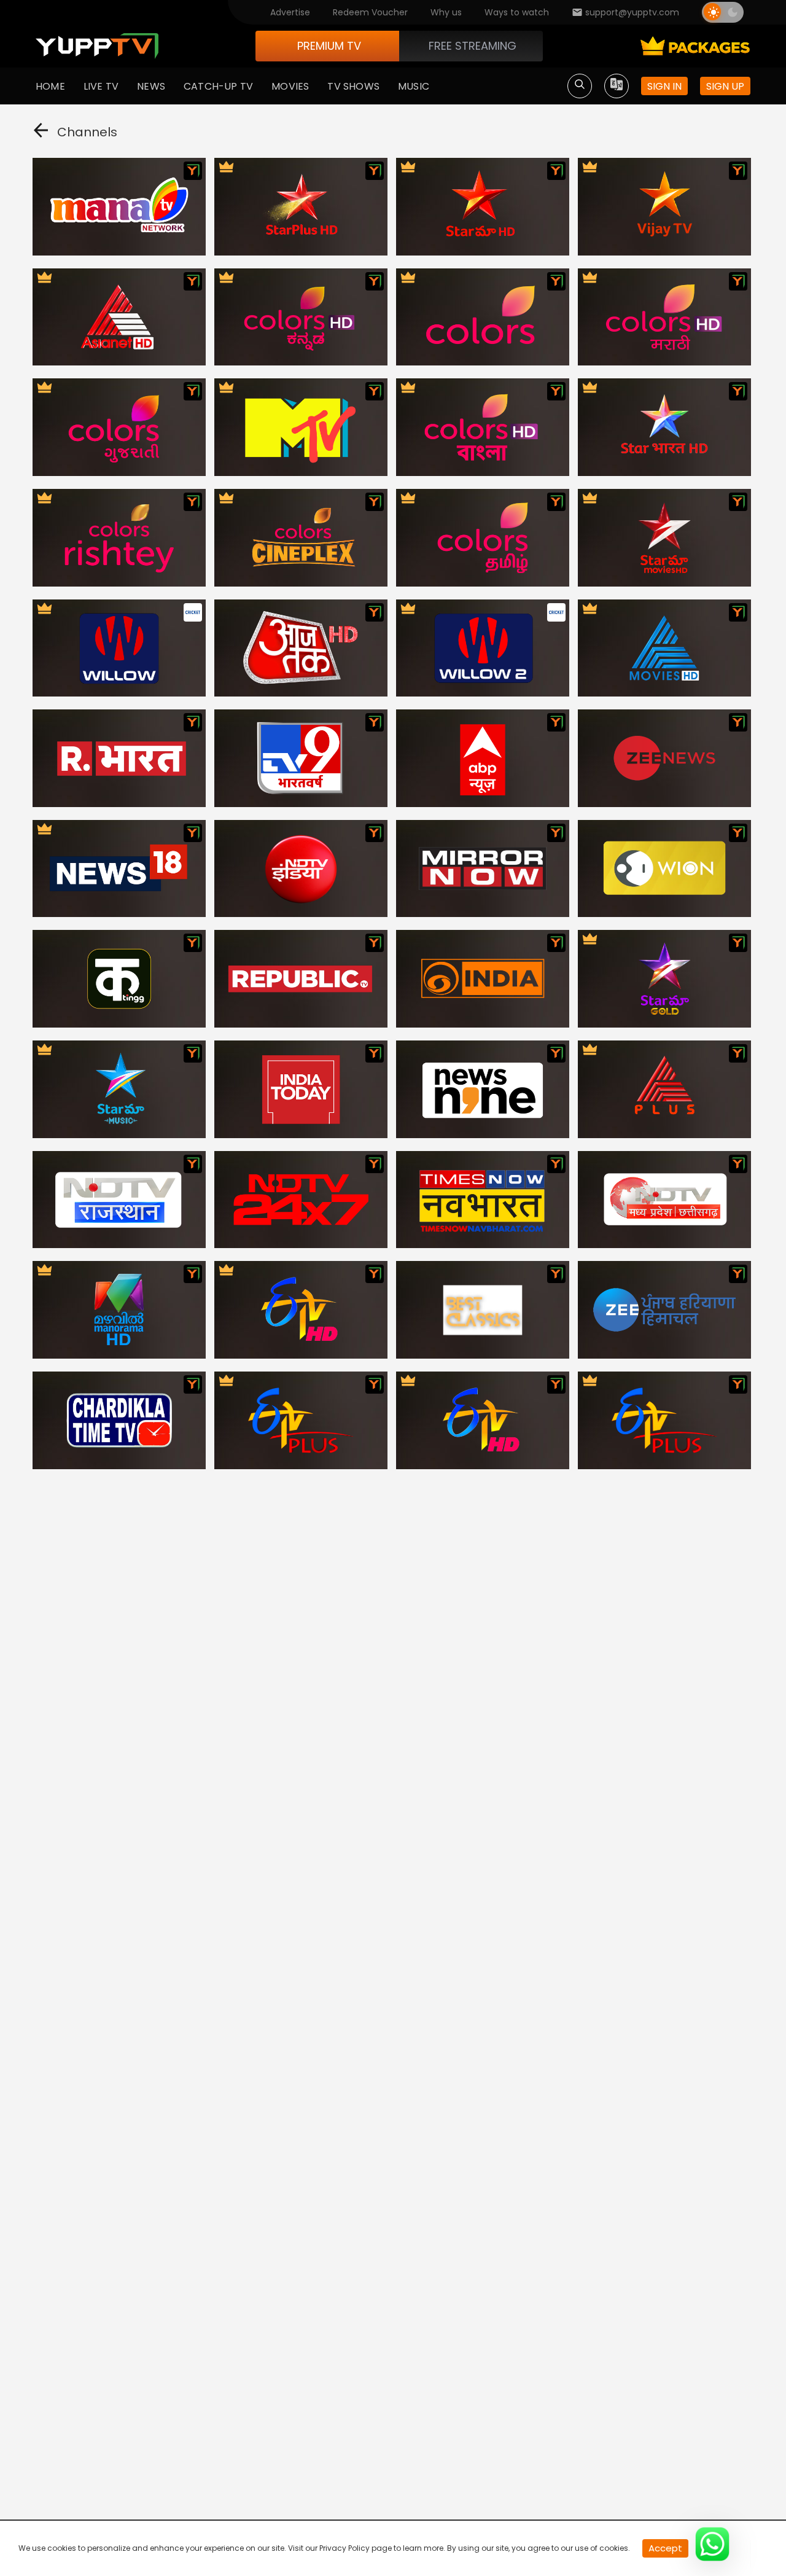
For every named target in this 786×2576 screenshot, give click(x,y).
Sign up (725, 86)
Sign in (664, 86)
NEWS (151, 86)
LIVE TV (101, 86)
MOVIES (290, 86)
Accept (665, 2548)
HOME (50, 86)
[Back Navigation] (41, 133)
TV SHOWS (353, 86)
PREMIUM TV (329, 46)
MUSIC (414, 86)
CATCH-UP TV (218, 86)
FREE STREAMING (473, 46)
